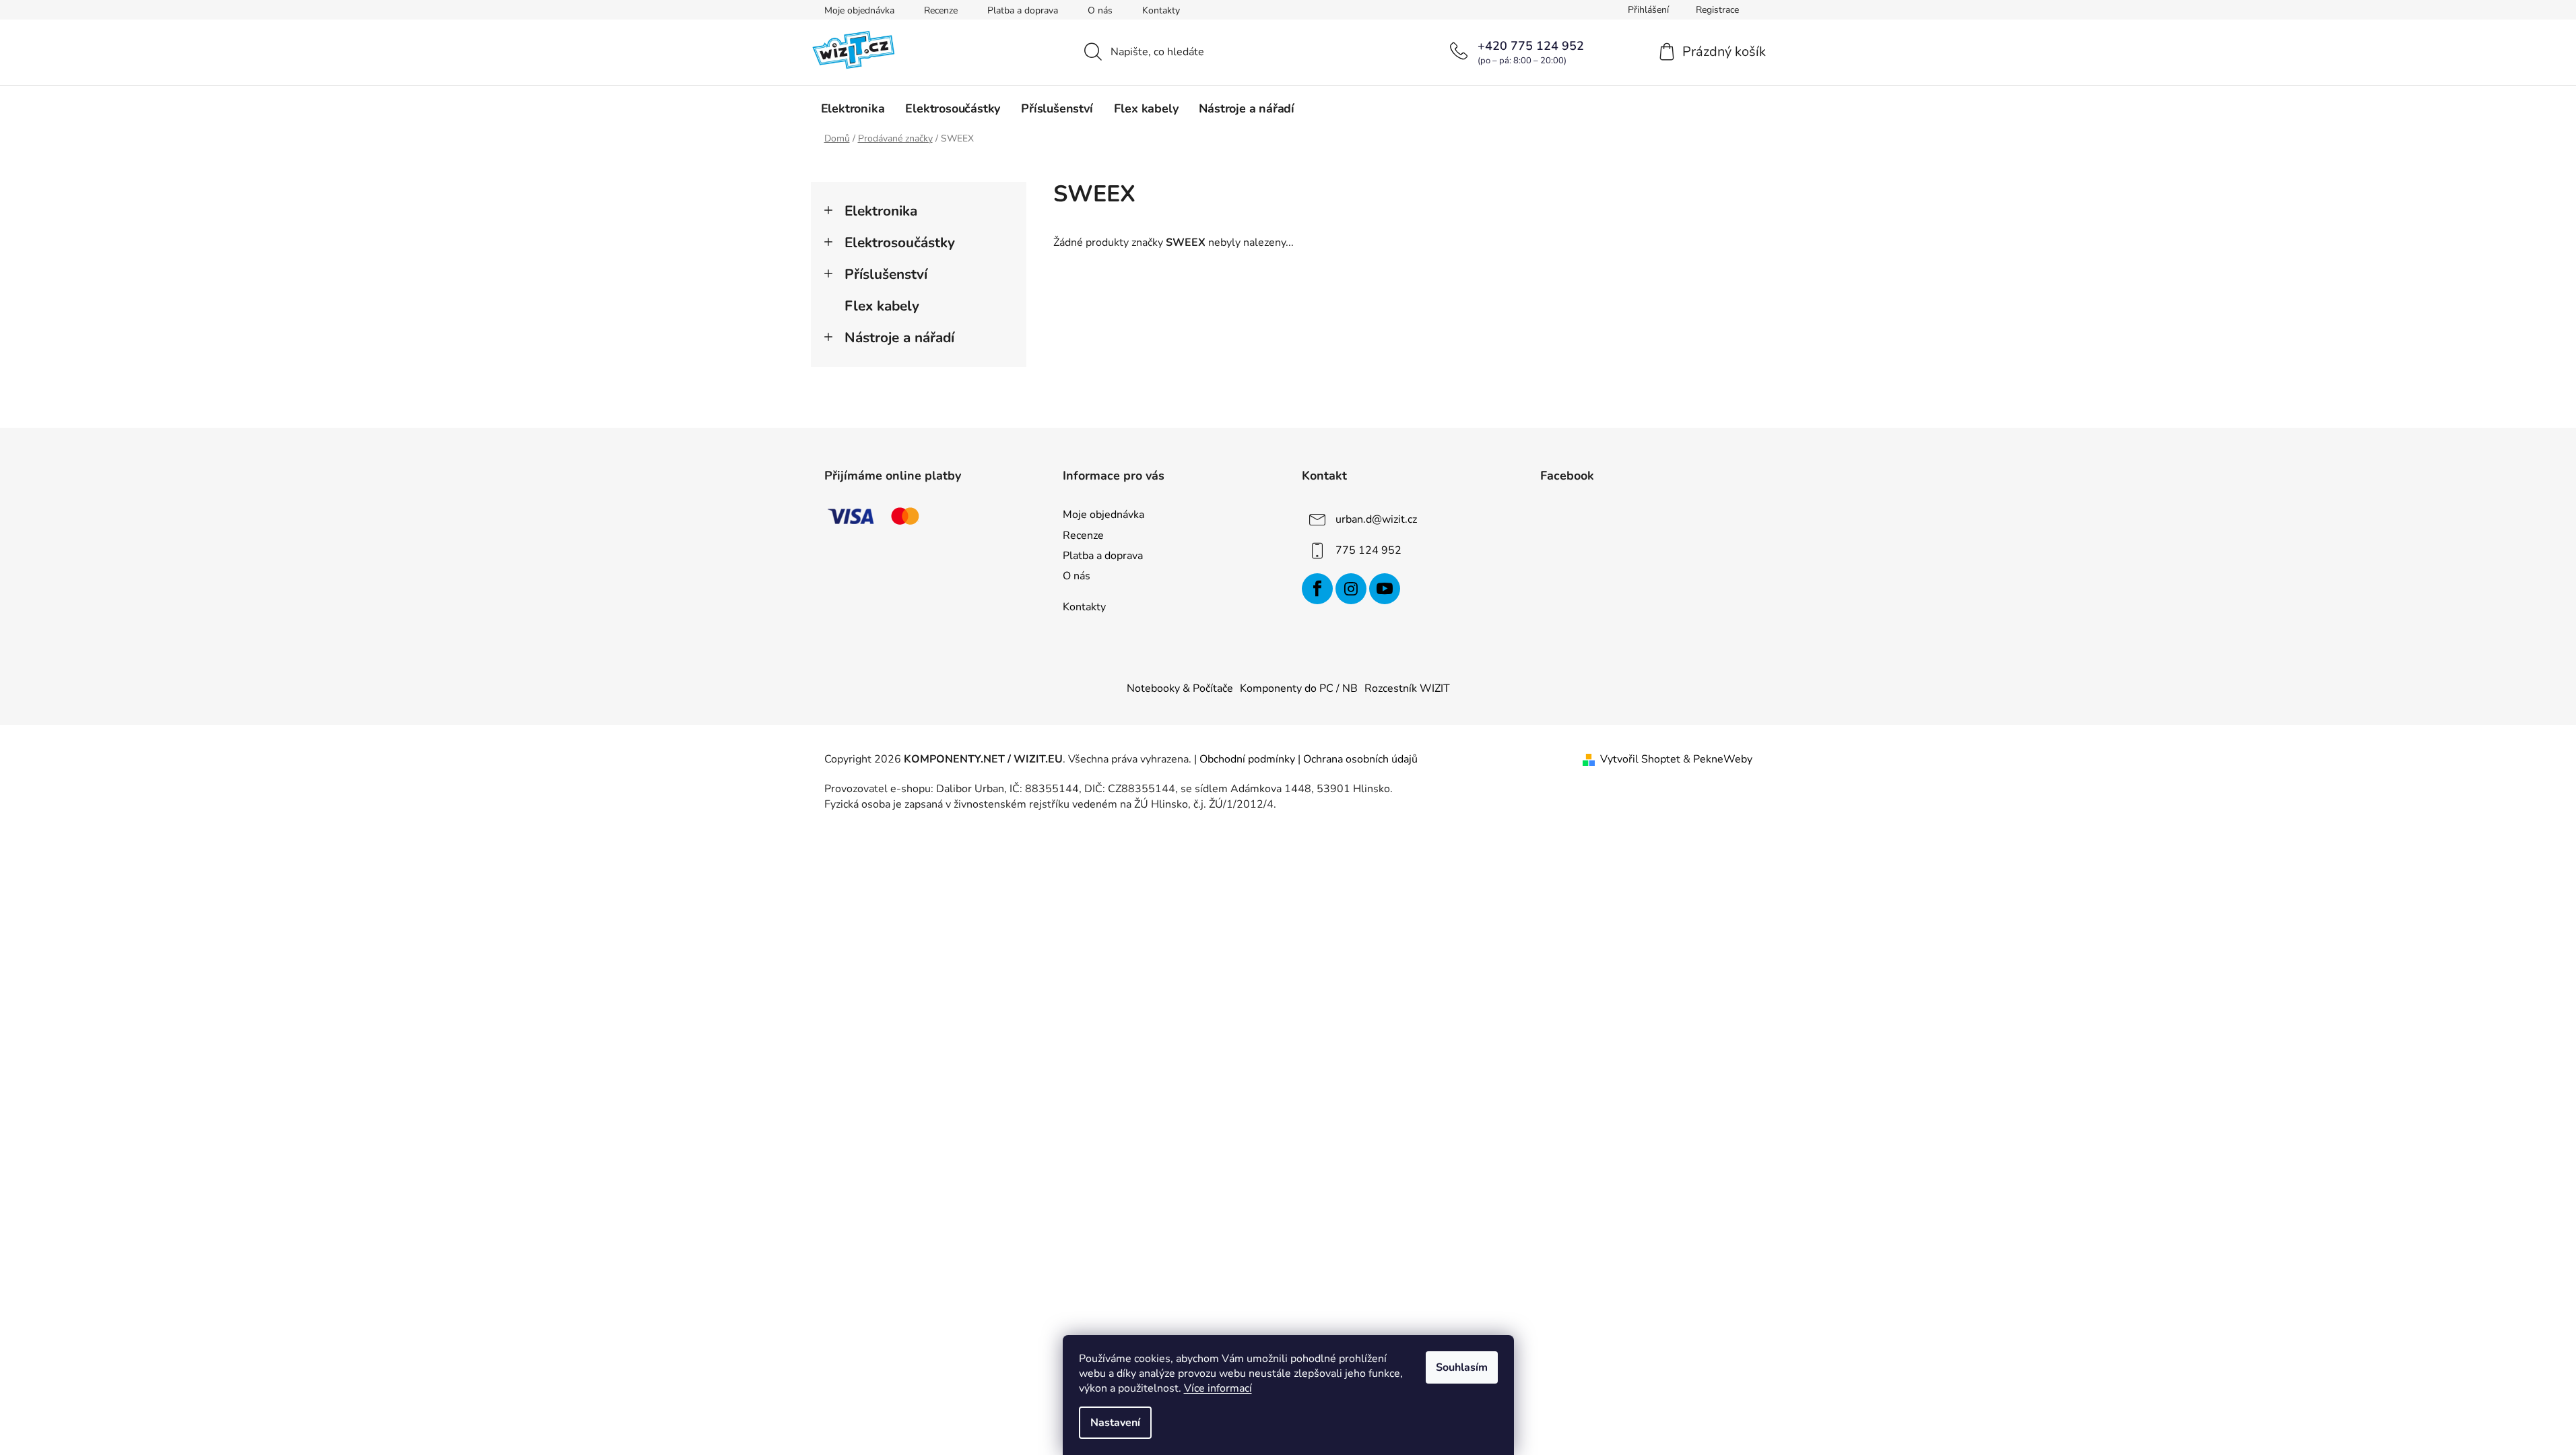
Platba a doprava (1023, 10)
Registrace (1717, 10)
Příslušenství (886, 274)
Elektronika (881, 211)
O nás (1100, 10)
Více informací (1218, 1388)
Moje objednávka (859, 10)
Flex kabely (882, 306)
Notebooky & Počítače (1180, 688)
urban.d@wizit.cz (1376, 519)
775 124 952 (1368, 550)
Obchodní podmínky (1247, 759)
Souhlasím (1462, 1367)
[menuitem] (853, 108)
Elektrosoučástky (900, 243)
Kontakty (1161, 10)
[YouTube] (1385, 589)
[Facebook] (1317, 589)
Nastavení (1115, 1423)
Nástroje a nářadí (899, 337)
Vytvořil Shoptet (1640, 759)
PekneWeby (1723, 759)
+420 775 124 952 (1531, 46)
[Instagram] (1351, 589)
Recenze (941, 10)
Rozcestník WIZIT (1407, 688)
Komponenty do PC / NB (1299, 688)
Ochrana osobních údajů (1360, 759)
